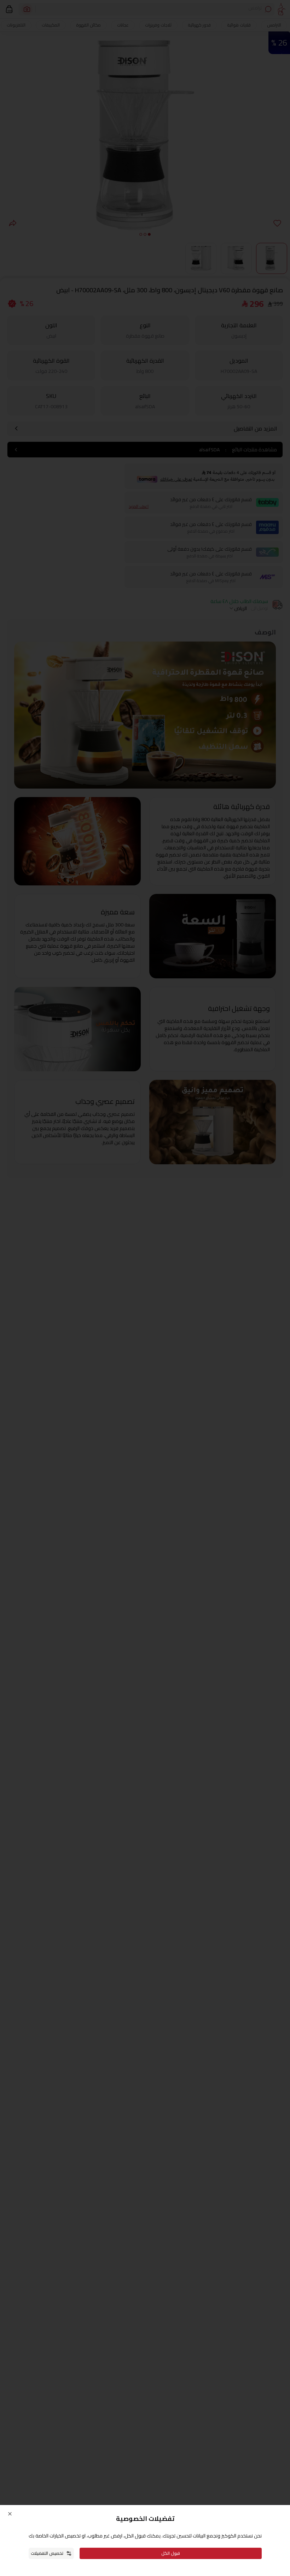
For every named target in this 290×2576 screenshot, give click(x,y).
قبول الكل (171, 2553)
